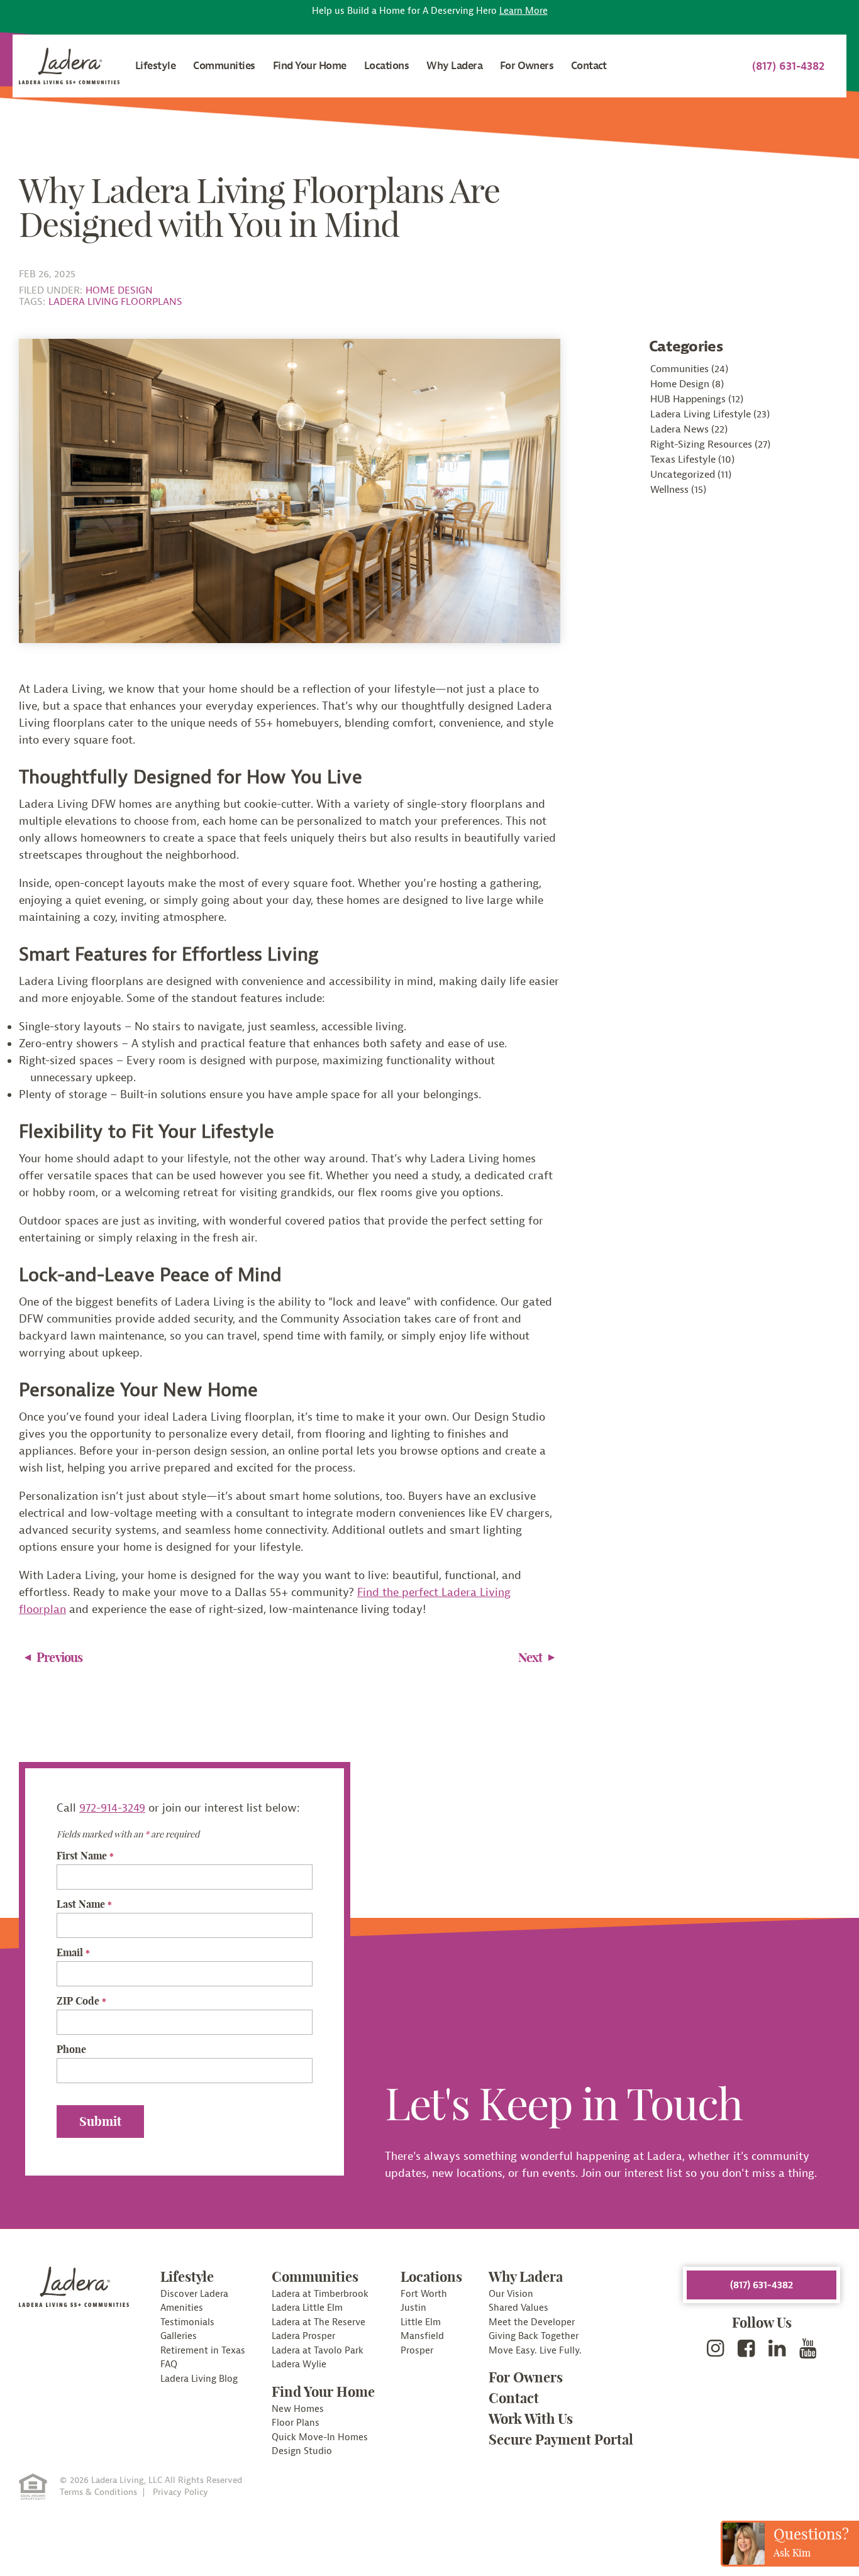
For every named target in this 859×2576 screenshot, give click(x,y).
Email (73, 1952)
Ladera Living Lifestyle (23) (710, 414)
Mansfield (422, 2336)
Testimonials (187, 2322)
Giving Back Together (534, 2336)
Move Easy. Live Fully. (535, 2351)
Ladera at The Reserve (319, 2322)
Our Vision (511, 2294)
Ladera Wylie (299, 2364)
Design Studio (302, 2451)
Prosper (417, 2351)
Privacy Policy (180, 2492)
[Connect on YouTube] (808, 2349)
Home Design (119, 290)
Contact (589, 66)
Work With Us (531, 2419)
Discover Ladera (194, 2294)
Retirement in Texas (203, 2351)
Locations (386, 66)
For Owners (527, 66)
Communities (224, 66)
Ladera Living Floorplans (115, 302)
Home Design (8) (687, 384)
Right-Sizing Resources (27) (710, 444)
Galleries (179, 2336)
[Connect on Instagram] (716, 2349)
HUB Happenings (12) (697, 399)
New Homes (298, 2409)
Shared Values (518, 2308)
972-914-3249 (112, 1808)
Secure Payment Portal (561, 2440)
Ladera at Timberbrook (320, 2294)
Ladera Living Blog (199, 2379)
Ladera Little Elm (307, 2308)
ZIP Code (81, 2001)
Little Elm (421, 2322)
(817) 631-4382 (788, 66)
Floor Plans (296, 2423)
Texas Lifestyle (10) (692, 460)
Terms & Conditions (98, 2492)
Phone (71, 2049)
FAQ (169, 2364)
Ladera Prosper (303, 2336)
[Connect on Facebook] (746, 2349)
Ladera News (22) (689, 429)
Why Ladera (454, 66)
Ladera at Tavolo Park (318, 2351)
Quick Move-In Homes (320, 2437)
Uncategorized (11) (691, 475)
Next (530, 1657)
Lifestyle (155, 66)
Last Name (84, 1904)
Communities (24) (689, 369)
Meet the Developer (532, 2322)
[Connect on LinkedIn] (777, 2349)
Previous (60, 1657)
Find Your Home (310, 66)
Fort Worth (424, 2294)
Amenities (182, 2308)
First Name (85, 1856)
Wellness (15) (678, 490)
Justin (413, 2308)
